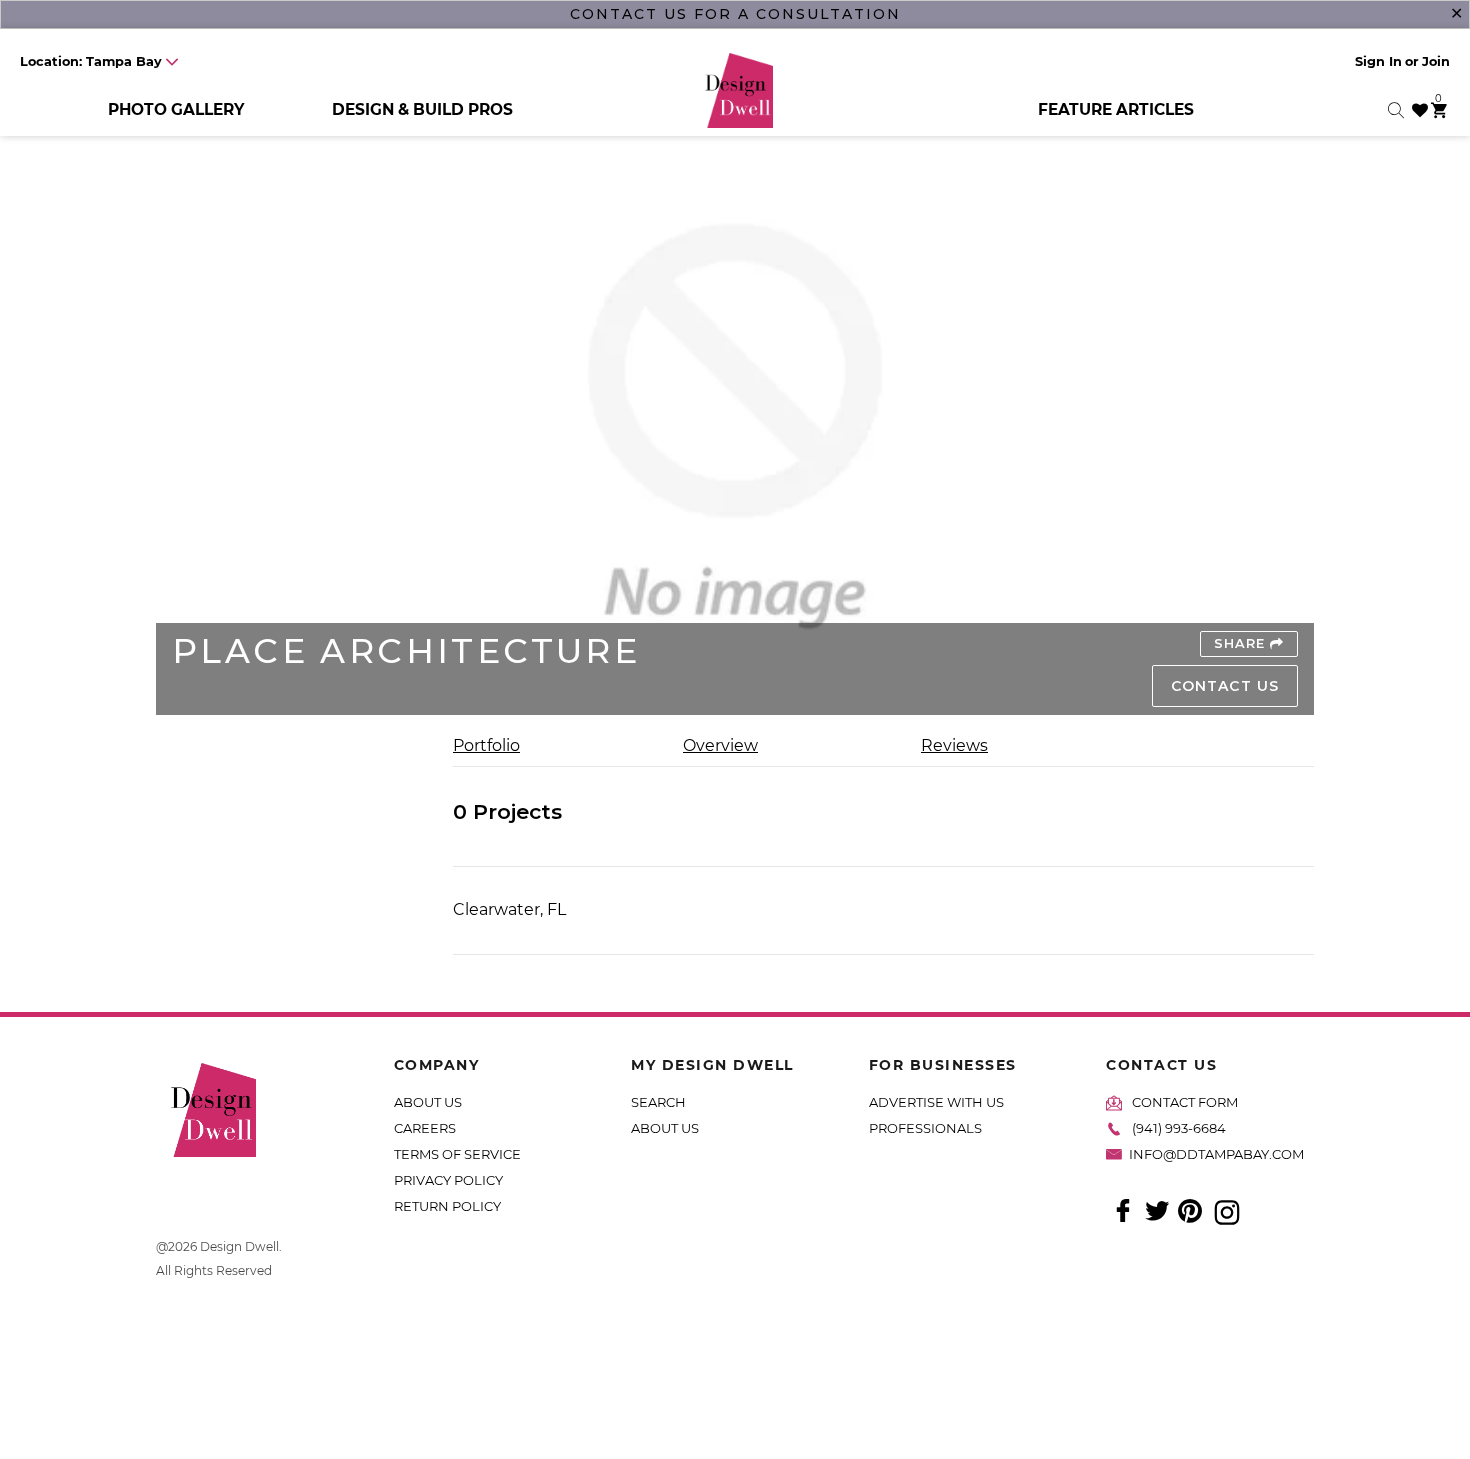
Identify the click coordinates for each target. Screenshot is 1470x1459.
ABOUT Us (665, 1128)
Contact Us (1225, 686)
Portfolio (486, 745)
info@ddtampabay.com (1216, 1154)
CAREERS (425, 1128)
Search (658, 1102)
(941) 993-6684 (1179, 1128)
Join (1436, 61)
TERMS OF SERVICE (457, 1154)
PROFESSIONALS (925, 1128)
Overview (720, 745)
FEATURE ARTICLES (1116, 109)
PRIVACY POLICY (448, 1180)
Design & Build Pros (422, 109)
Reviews (954, 745)
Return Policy (447, 1206)
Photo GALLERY (176, 109)
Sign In (1378, 61)
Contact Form (1185, 1102)
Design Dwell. (241, 1246)
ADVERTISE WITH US (936, 1102)
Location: (91, 61)
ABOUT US (428, 1102)
